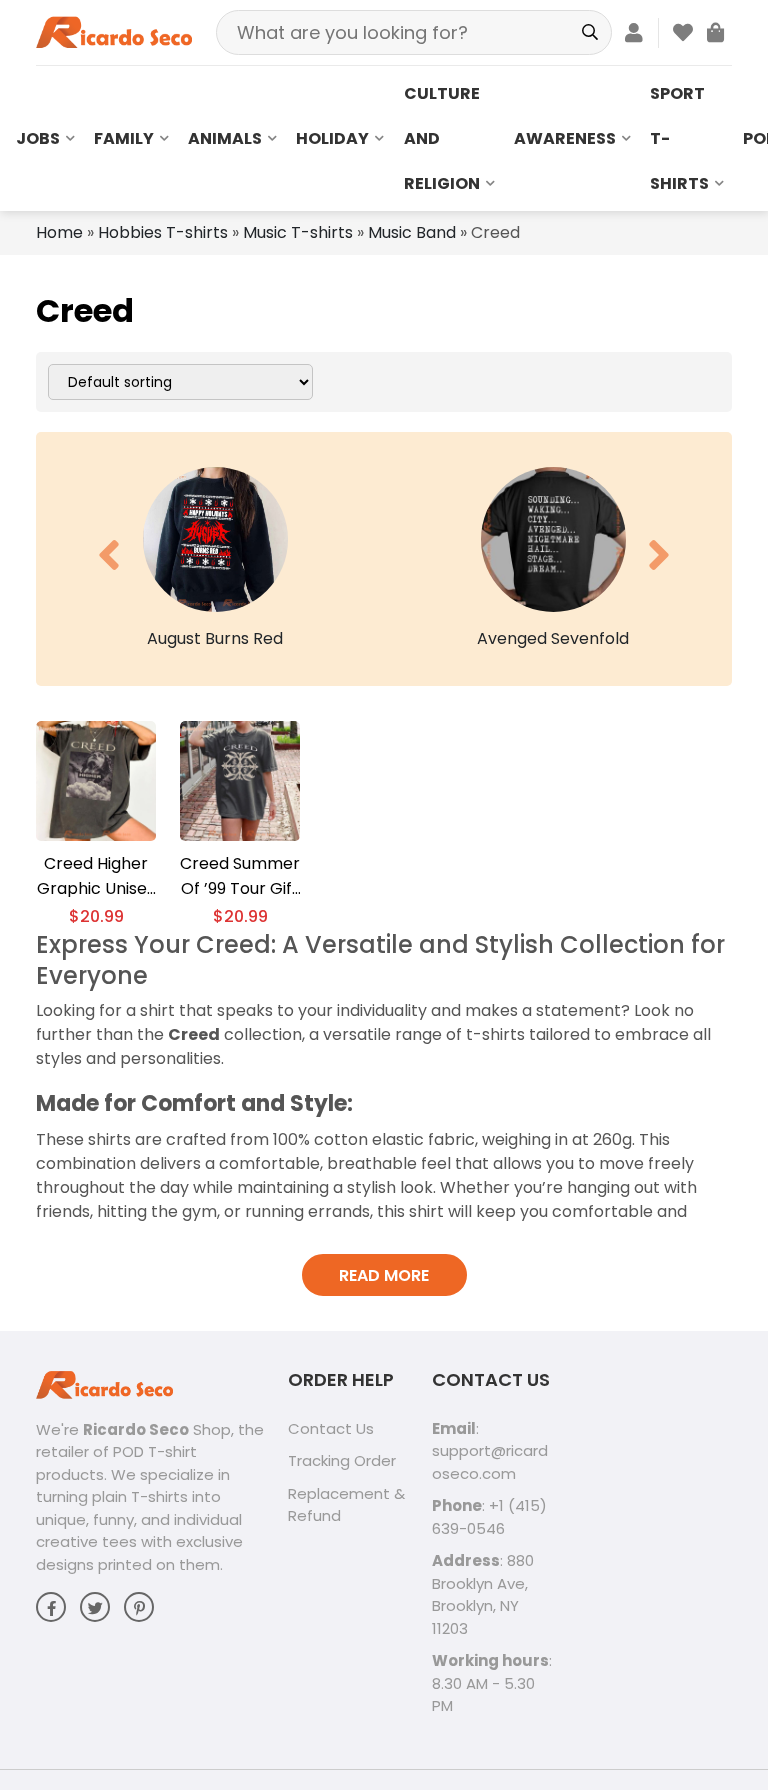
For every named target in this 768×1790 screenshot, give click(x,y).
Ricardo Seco (136, 1429)
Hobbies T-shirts (163, 232)
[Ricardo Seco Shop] (114, 31)
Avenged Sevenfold (232, 638)
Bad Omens (569, 638)
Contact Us (331, 1428)
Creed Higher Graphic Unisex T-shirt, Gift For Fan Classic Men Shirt (96, 876)
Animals (225, 138)
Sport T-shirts (679, 138)
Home (59, 232)
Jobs (38, 138)
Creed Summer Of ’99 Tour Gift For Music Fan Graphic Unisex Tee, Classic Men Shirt (240, 876)
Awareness (565, 138)
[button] (109, 555)
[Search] (589, 32)
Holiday (332, 138)
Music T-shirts (298, 232)
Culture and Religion (442, 138)
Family (124, 138)
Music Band (412, 232)
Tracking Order (342, 1460)
